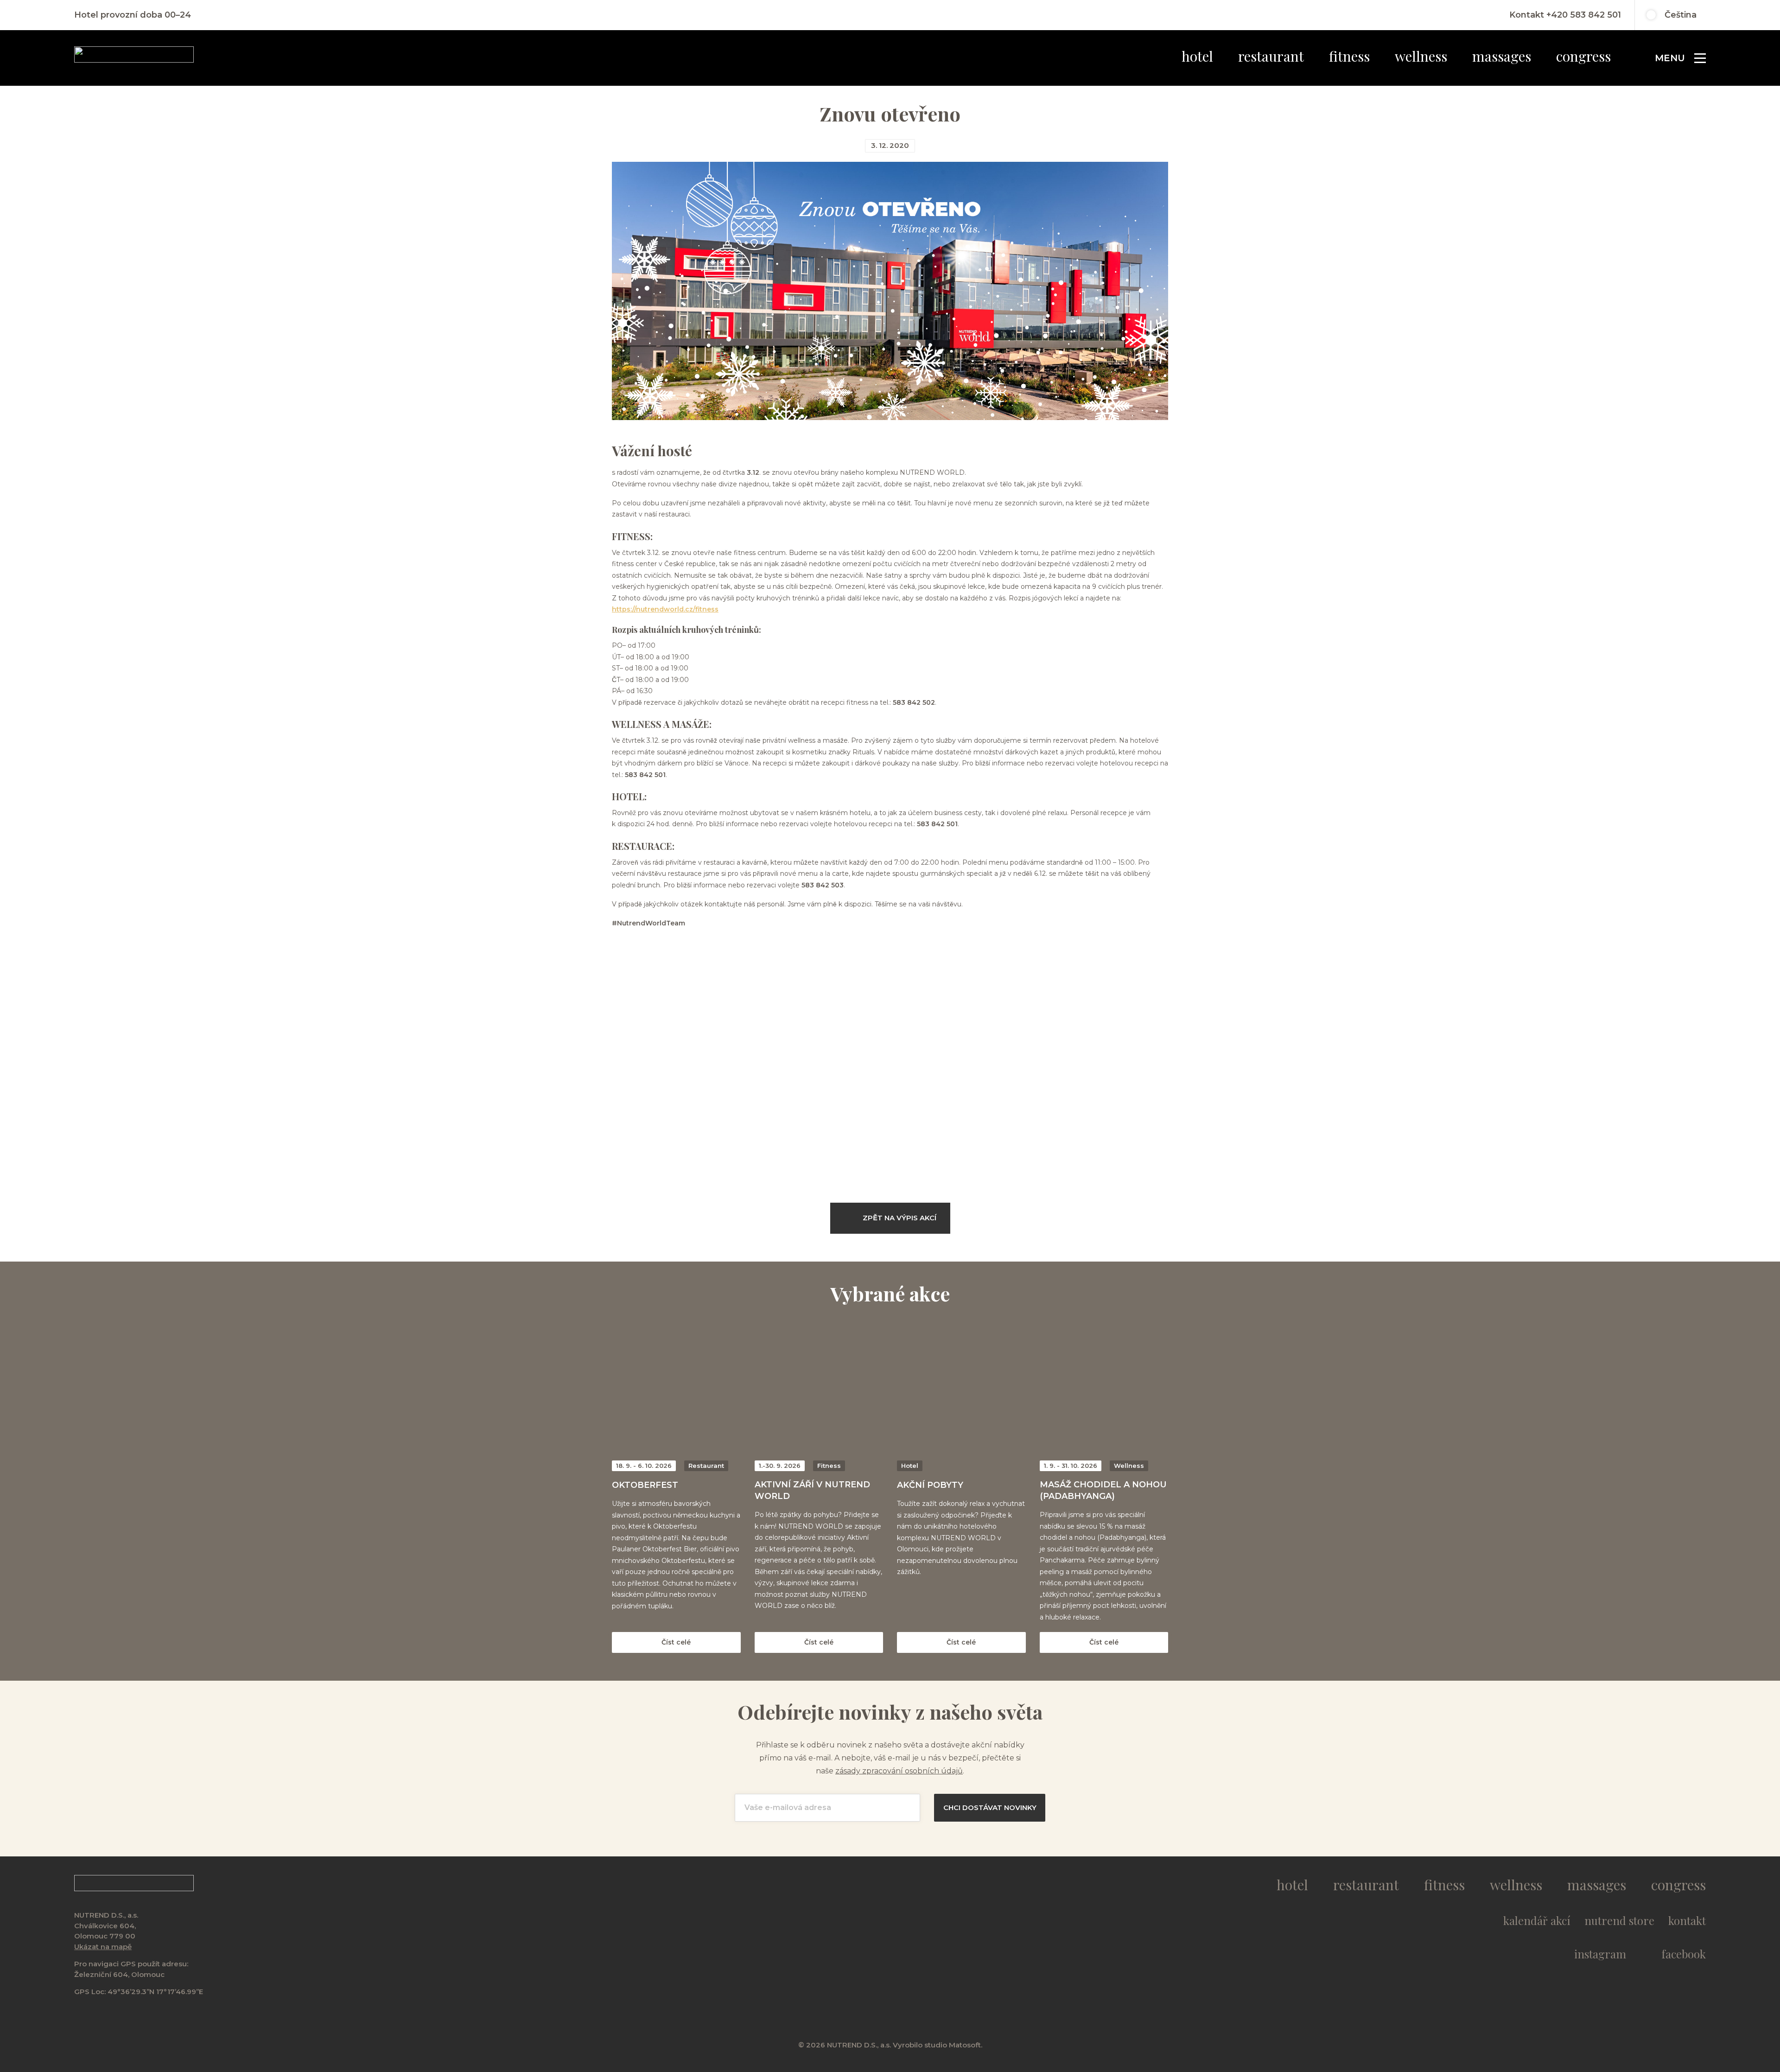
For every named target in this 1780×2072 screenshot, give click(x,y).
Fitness (1349, 56)
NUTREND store (1619, 1920)
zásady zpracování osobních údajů (899, 1771)
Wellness (1421, 56)
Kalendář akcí (1537, 1920)
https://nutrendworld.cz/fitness (665, 609)
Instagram (1600, 1954)
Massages (1502, 56)
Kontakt (1687, 1920)
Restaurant (1271, 56)
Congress (1583, 56)
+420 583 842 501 (1584, 15)
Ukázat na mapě (103, 1947)
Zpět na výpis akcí (900, 1218)
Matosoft (965, 2045)
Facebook (1684, 1954)
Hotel (1197, 56)
